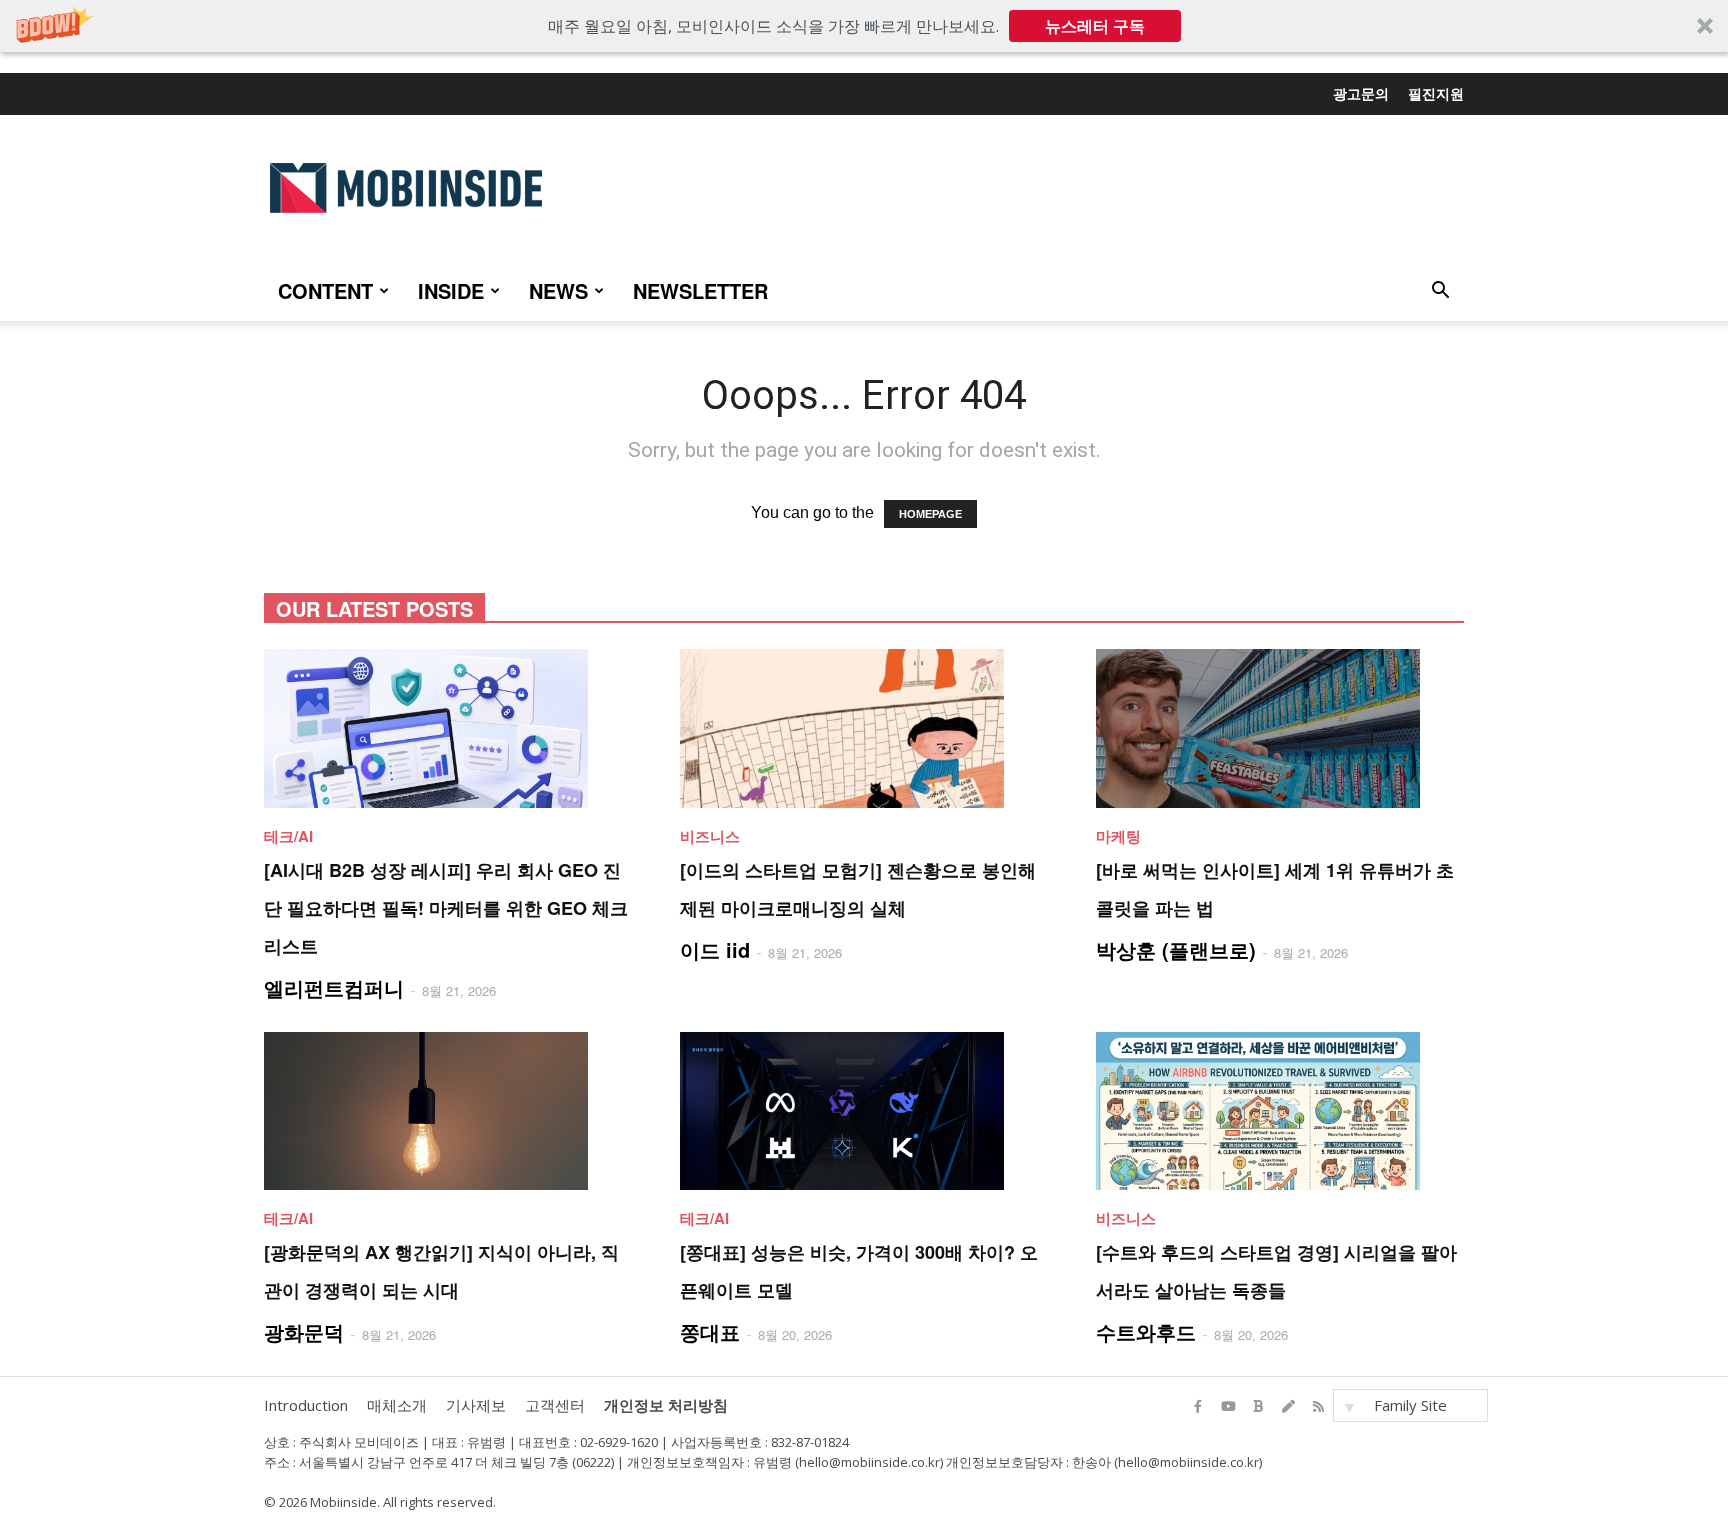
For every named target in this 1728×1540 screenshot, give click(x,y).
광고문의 (1361, 93)
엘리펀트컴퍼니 (334, 987)
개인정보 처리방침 (666, 1405)
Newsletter (700, 290)
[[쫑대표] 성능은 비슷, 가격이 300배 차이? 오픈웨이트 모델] (864, 1111)
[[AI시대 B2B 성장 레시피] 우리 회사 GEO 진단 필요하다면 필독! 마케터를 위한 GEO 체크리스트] (448, 728)
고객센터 (555, 1405)
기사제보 (476, 1405)
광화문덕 (304, 1331)
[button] (864, 26)
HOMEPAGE (930, 514)
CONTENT (325, 290)
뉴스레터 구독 (1095, 26)
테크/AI (288, 836)
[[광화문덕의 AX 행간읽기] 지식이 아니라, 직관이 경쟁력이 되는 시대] (448, 1111)
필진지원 (1436, 93)
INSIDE (451, 290)
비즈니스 (710, 836)
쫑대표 (710, 1331)
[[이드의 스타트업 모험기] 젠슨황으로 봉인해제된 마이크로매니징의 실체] (864, 728)
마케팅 (1118, 836)
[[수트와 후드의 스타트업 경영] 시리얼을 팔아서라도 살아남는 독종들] (1280, 1111)
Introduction (306, 1405)
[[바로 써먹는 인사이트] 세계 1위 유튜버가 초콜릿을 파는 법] (1280, 728)
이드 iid (715, 949)
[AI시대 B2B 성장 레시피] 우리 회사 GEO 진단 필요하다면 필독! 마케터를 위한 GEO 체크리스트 (446, 908)
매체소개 (397, 1405)
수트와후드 (1146, 1331)
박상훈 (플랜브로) (1176, 949)
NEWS (558, 290)
